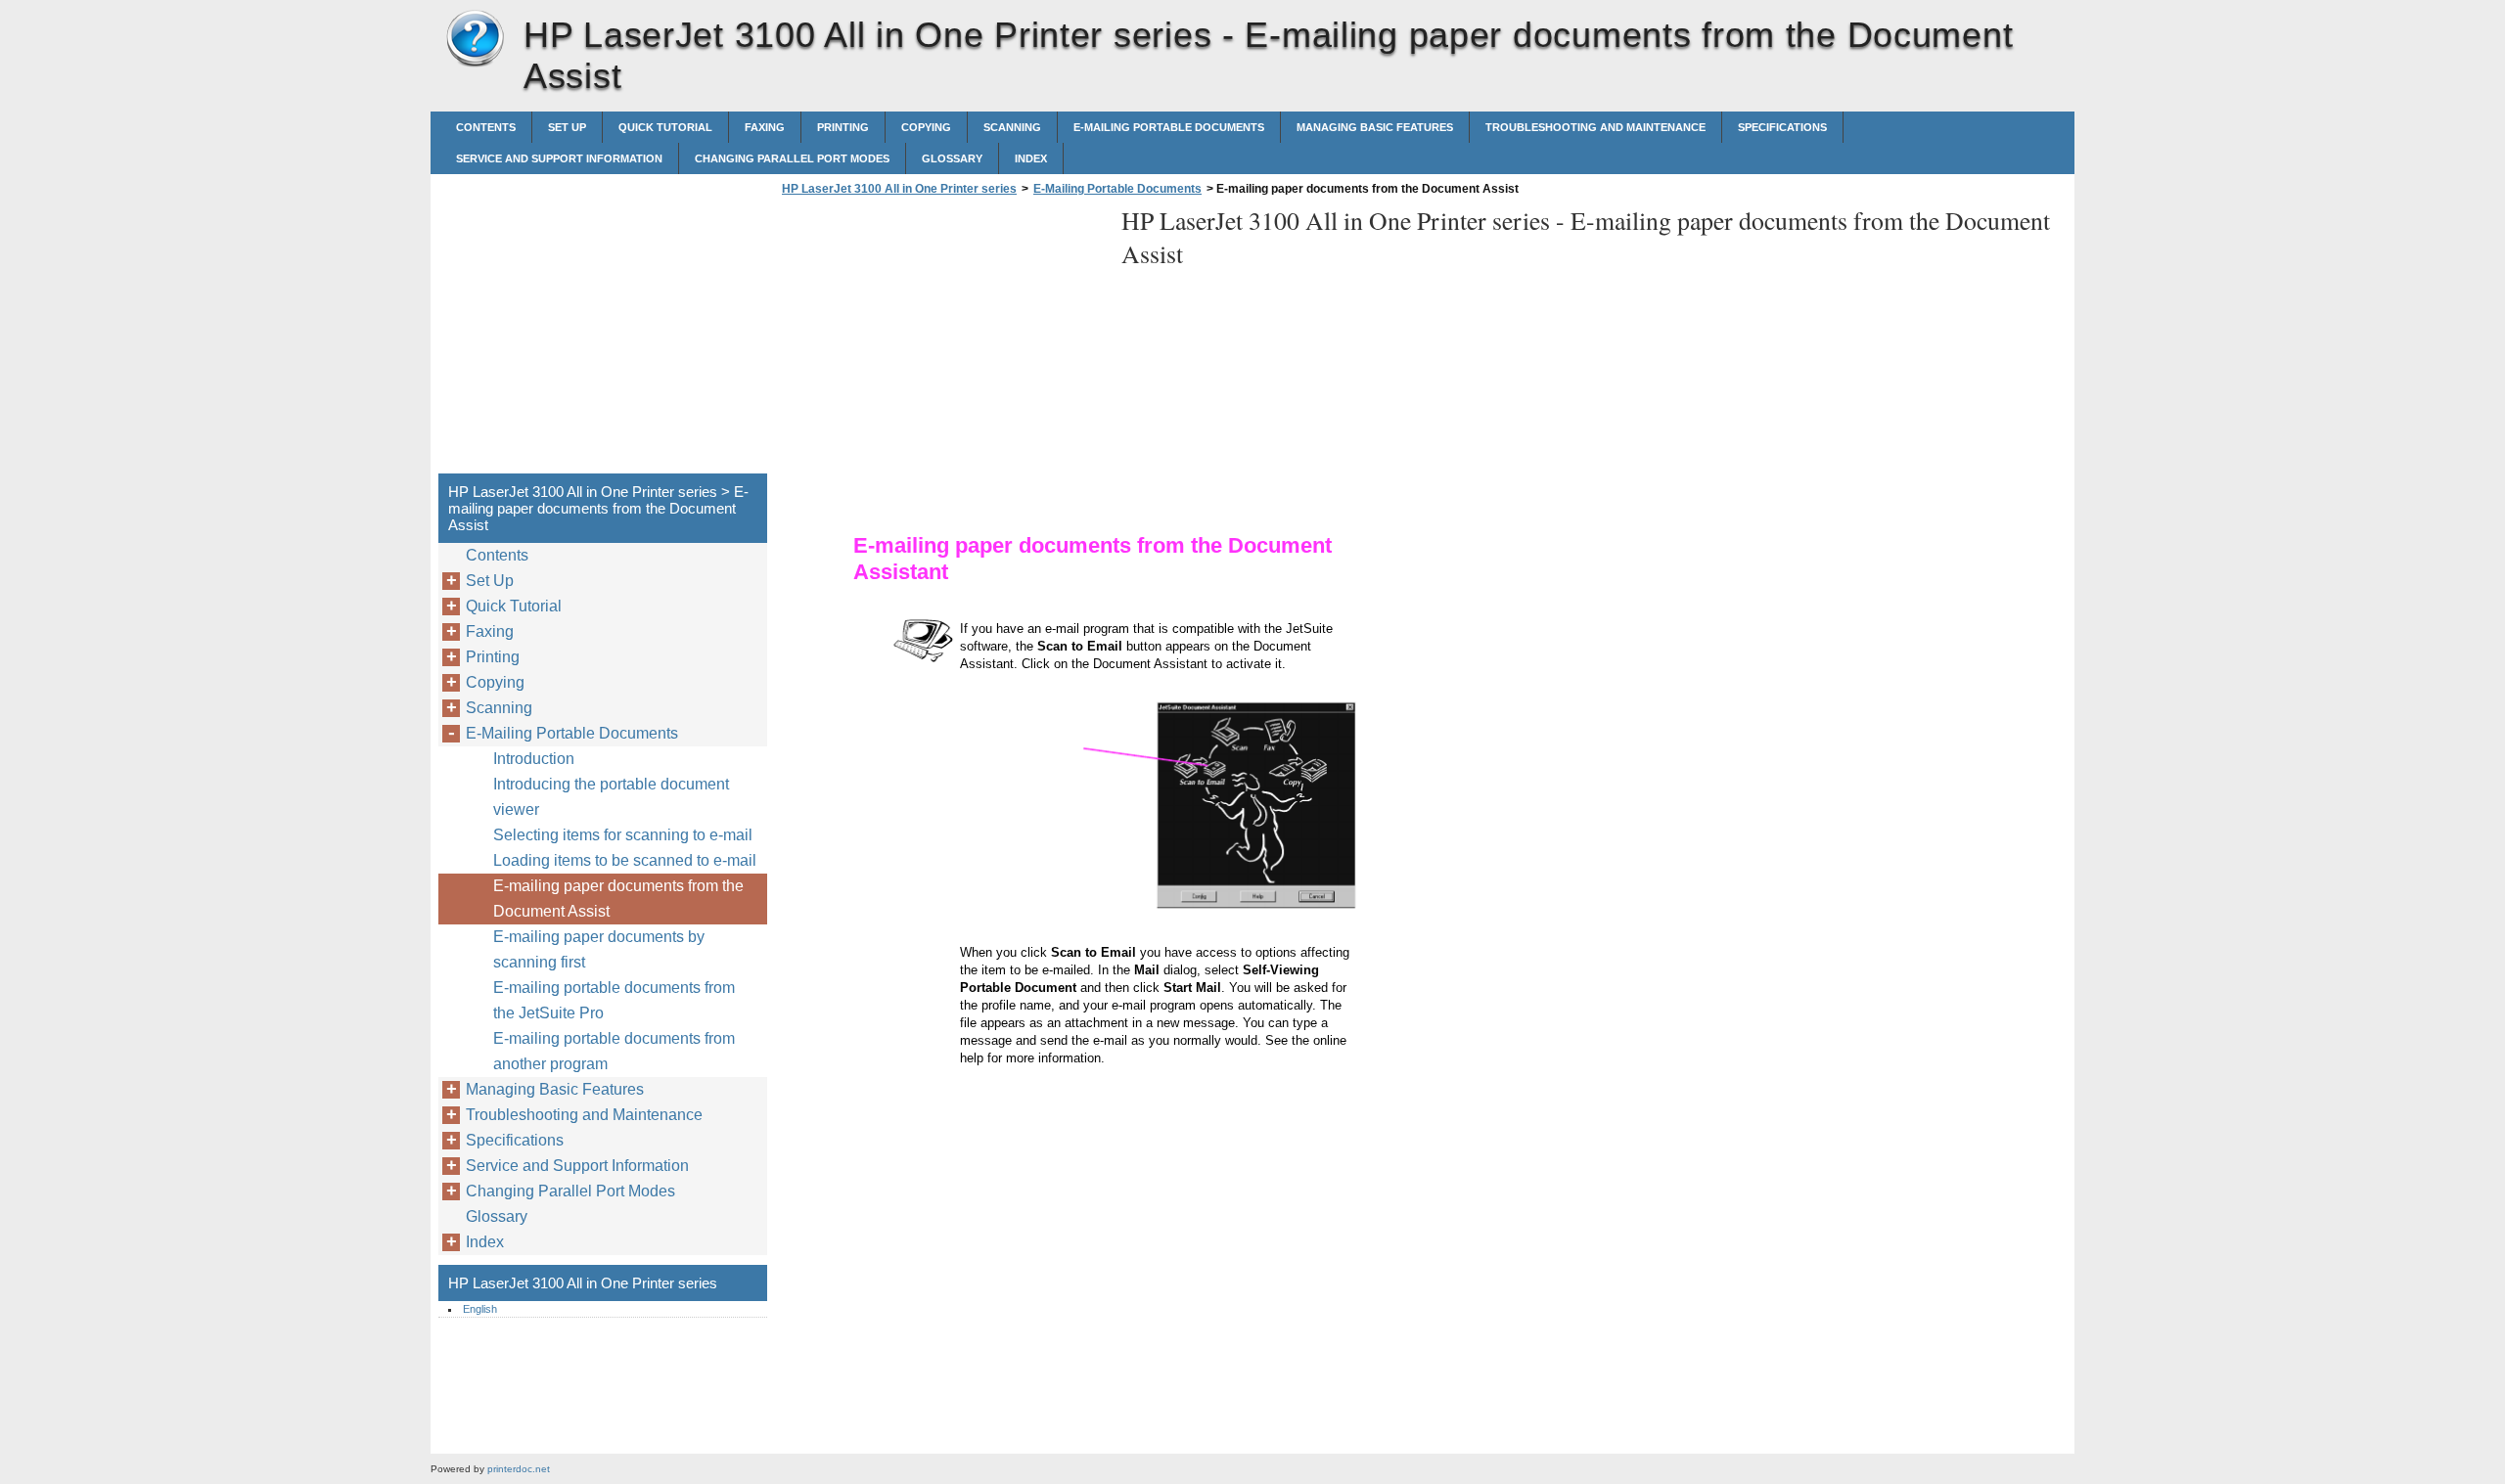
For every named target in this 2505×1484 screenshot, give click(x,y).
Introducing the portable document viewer (611, 797)
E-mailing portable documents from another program (614, 1051)
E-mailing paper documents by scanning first (599, 949)
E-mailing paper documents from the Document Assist (618, 899)
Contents (486, 127)
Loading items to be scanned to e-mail (625, 860)
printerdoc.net (519, 1469)
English (480, 1309)
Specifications (1782, 127)
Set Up (567, 127)
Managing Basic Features (1375, 127)
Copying (926, 127)
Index (1031, 158)
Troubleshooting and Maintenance (1595, 127)
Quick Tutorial (665, 127)
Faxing (765, 127)
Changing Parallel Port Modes (792, 158)
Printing (843, 127)
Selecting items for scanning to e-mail (623, 835)
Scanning (1012, 127)
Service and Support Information (559, 158)
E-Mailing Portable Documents (1169, 127)
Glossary (952, 158)
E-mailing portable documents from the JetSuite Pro (614, 1000)
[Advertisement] (941, 340)
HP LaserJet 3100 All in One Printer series (475, 39)
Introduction (534, 759)
